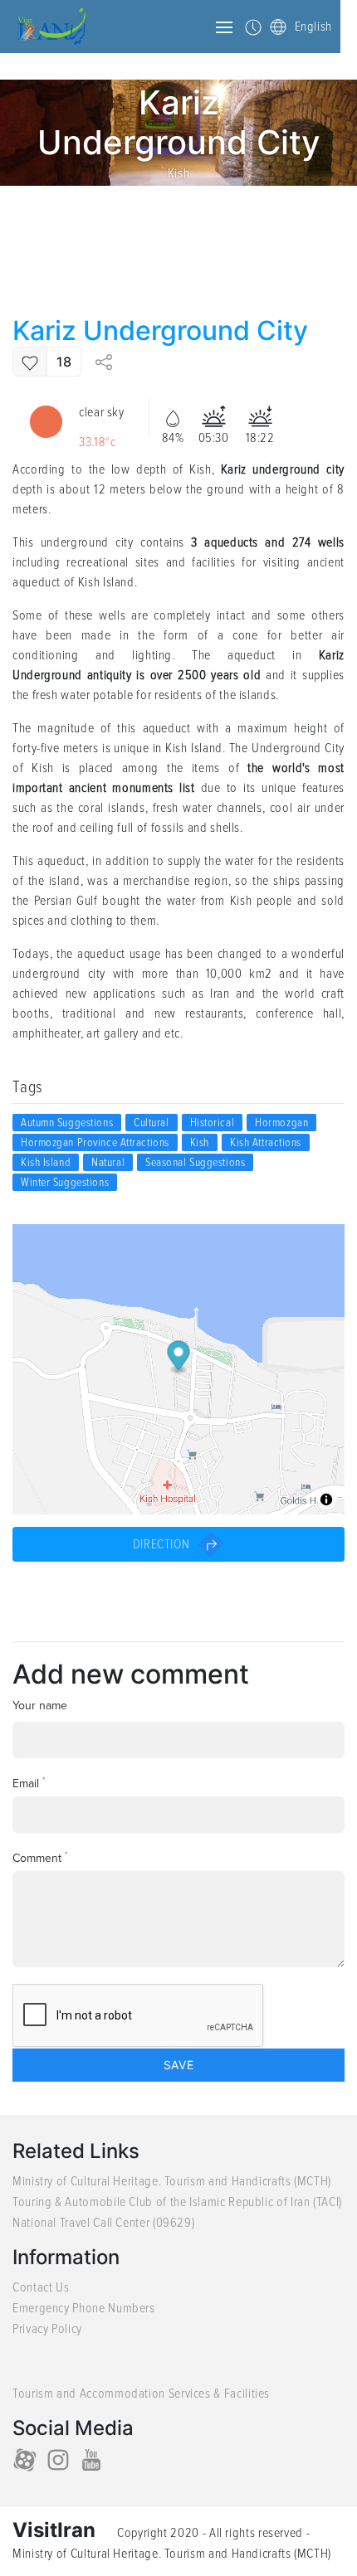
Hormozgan (281, 1123)
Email (29, 1783)
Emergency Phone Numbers (84, 2308)
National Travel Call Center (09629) (103, 2223)
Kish (179, 173)
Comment (40, 1857)
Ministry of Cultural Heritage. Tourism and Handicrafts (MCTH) (172, 2181)
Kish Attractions (266, 1142)
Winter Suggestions (65, 1182)
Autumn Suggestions (67, 1123)
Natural (108, 1162)
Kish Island (46, 1162)
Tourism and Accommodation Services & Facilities (141, 2394)
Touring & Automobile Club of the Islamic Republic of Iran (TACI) (177, 2202)
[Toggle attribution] (326, 1499)
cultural (151, 1123)
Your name (40, 1706)
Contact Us (41, 2287)
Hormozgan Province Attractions (95, 1142)
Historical (213, 1123)
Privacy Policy (47, 2329)
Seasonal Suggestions (195, 1162)
